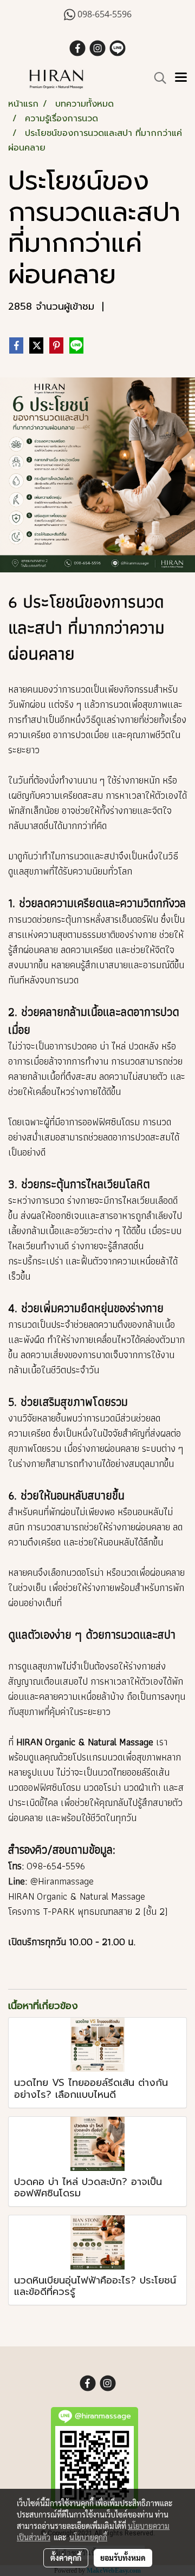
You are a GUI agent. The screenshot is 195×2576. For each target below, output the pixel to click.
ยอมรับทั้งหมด (123, 2558)
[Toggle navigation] (181, 78)
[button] (157, 78)
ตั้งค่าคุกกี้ (66, 2558)
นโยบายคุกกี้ (88, 2537)
